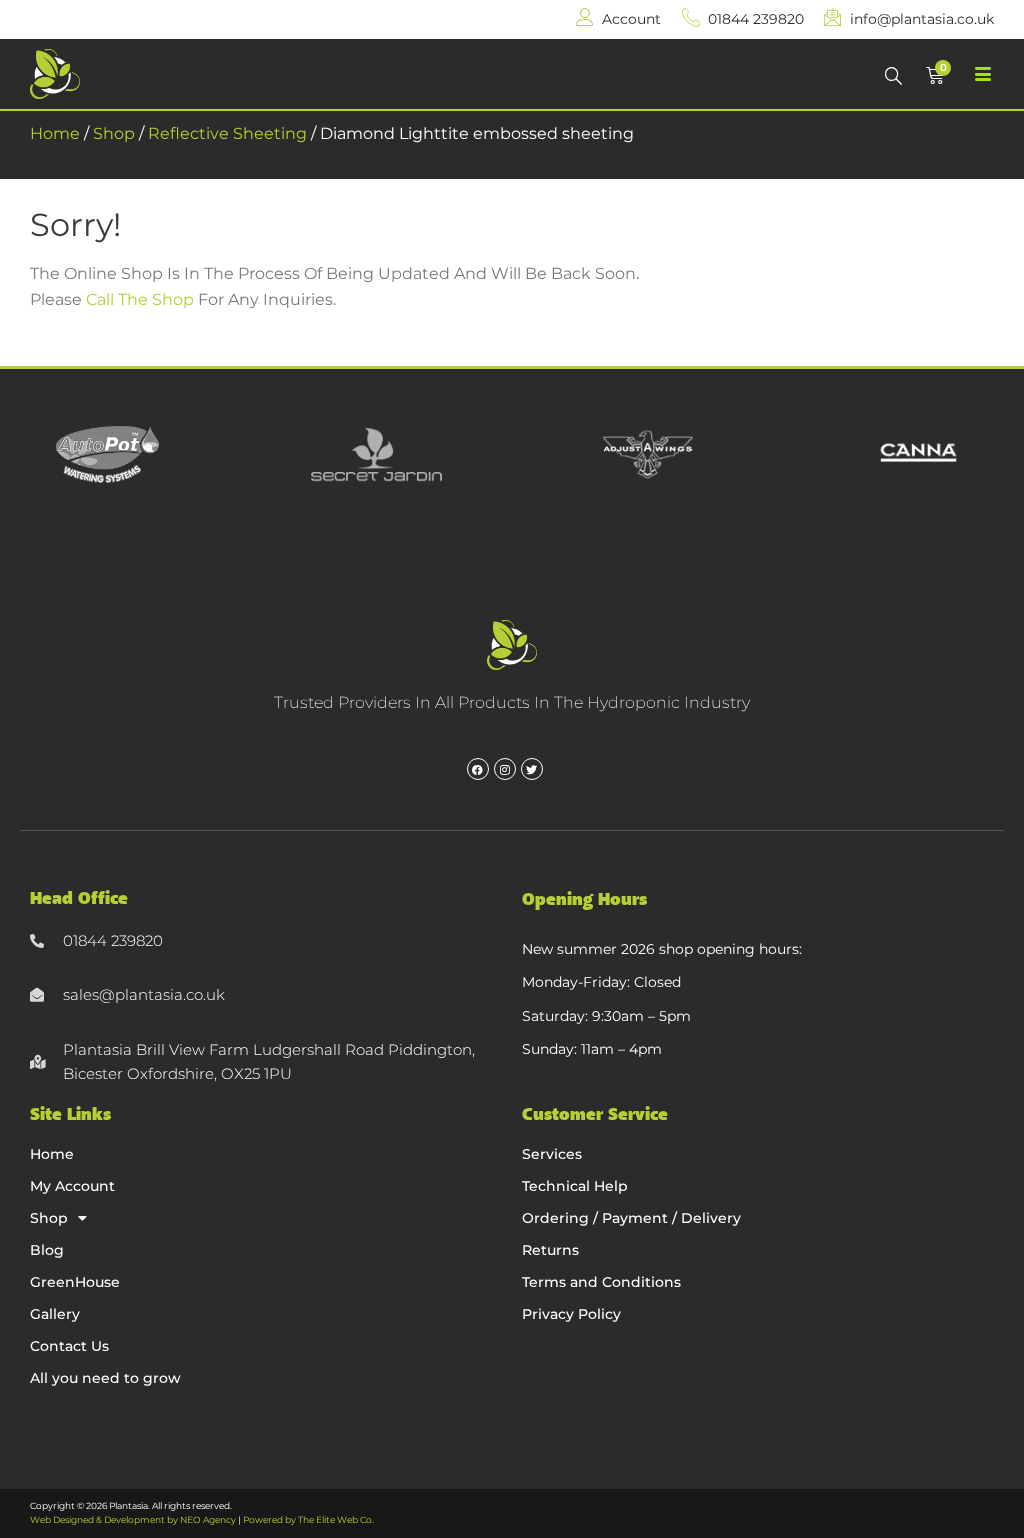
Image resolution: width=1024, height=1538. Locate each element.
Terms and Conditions (601, 1282)
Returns (550, 1250)
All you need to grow (105, 1378)
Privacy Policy (571, 1314)
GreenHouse (75, 1282)
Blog (47, 1250)
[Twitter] (532, 769)
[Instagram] (505, 769)
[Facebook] (478, 769)
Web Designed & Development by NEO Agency (133, 1519)
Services (552, 1154)
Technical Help (575, 1186)
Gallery (55, 1314)
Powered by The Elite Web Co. (308, 1519)
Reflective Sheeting (227, 133)
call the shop (140, 299)
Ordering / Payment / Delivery (631, 1218)
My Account (72, 1186)
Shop (114, 133)
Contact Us (69, 1346)
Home (55, 133)
